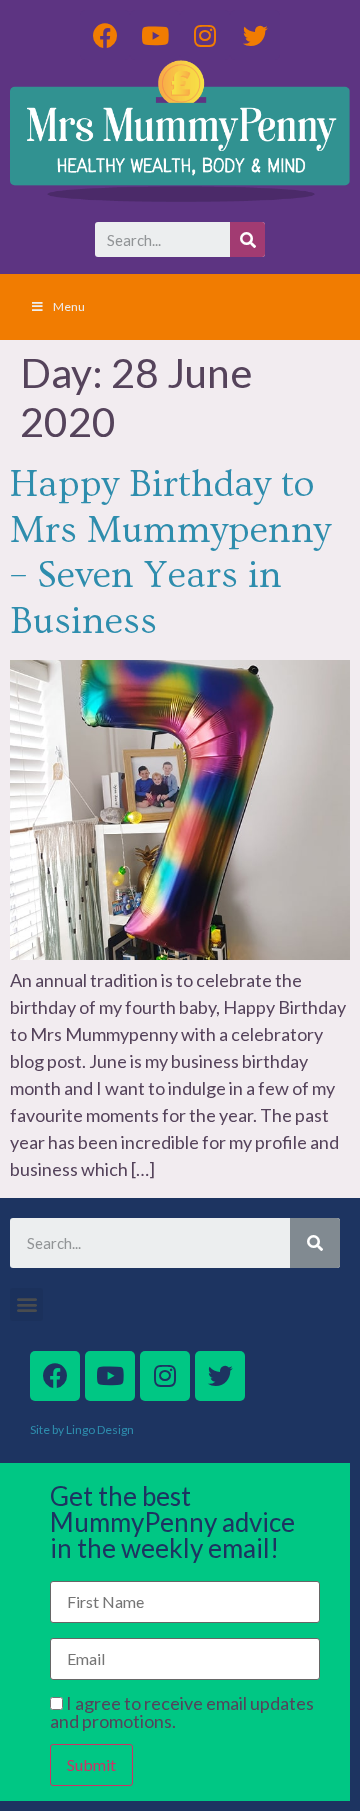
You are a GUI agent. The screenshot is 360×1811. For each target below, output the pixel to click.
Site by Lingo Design (82, 1429)
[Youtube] (155, 35)
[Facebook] (105, 35)
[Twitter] (255, 35)
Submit (91, 1764)
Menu (69, 306)
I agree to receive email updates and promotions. (182, 1712)
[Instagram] (205, 35)
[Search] (247, 239)
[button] (26, 1304)
